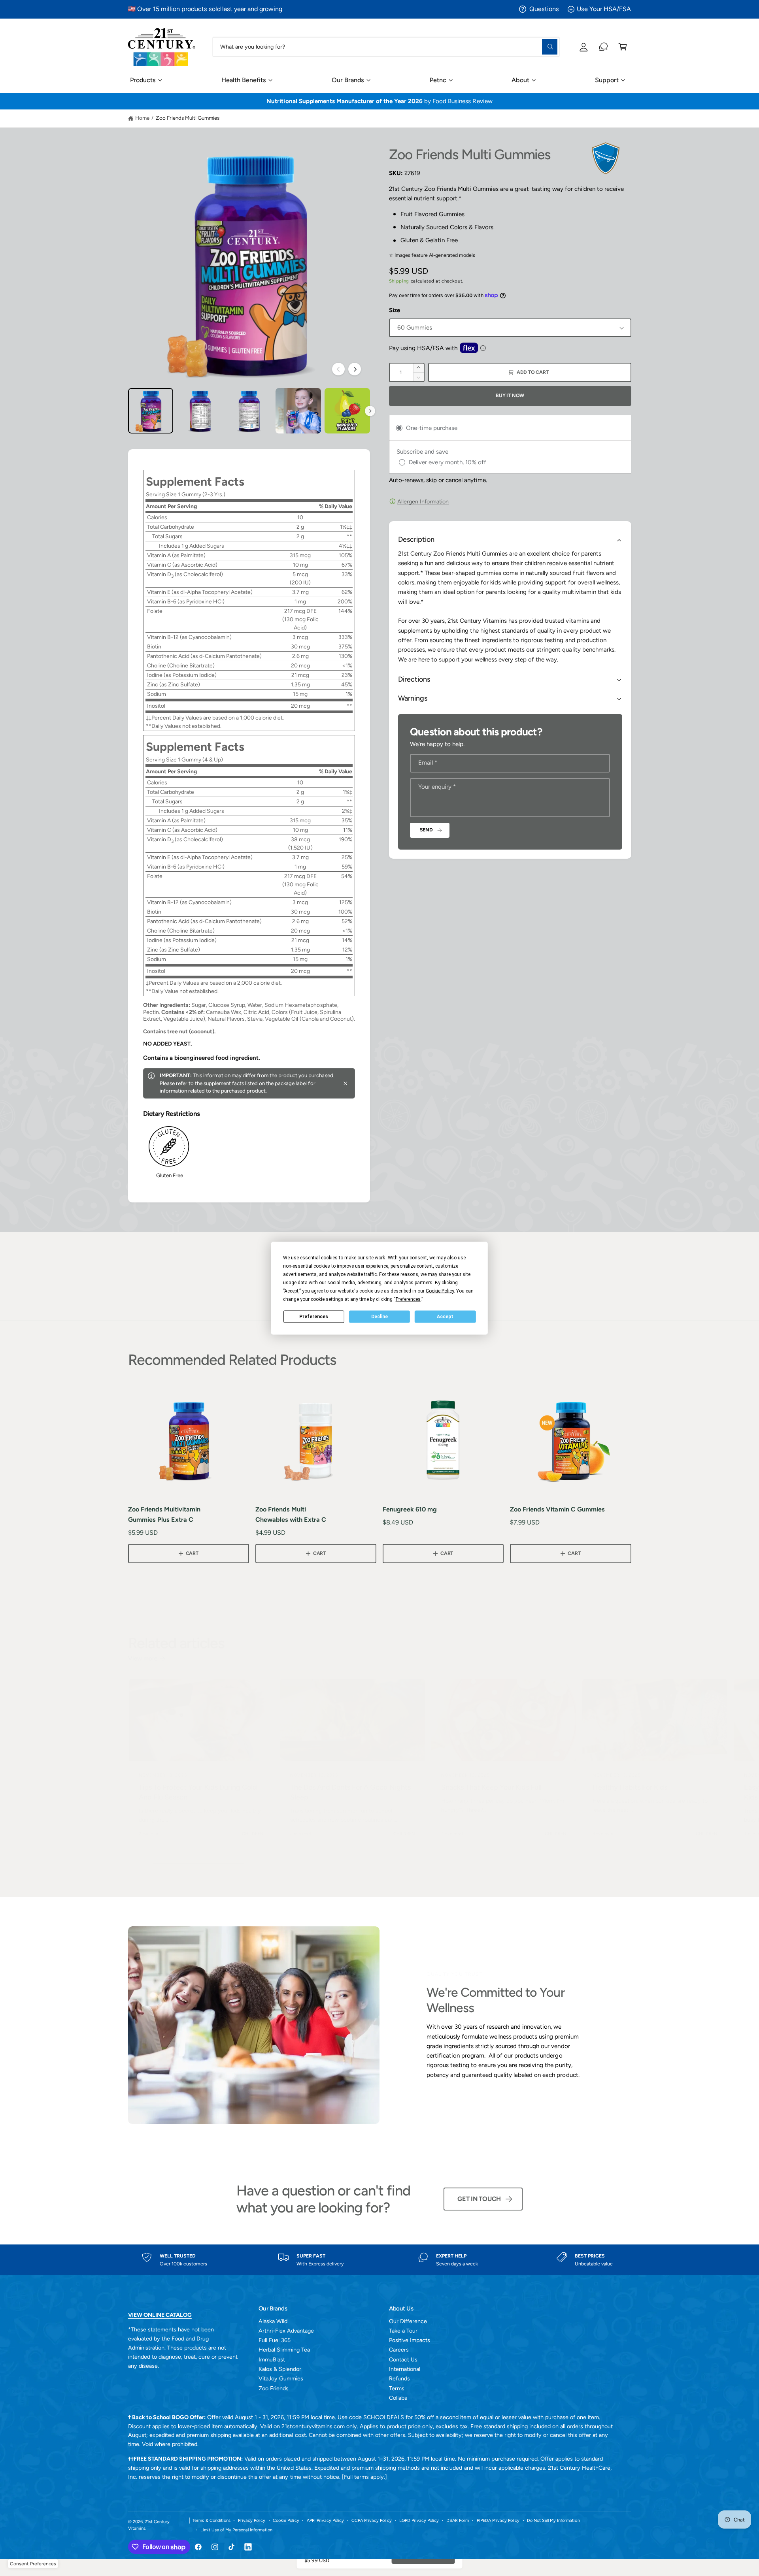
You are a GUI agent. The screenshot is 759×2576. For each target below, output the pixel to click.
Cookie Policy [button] (440, 1291)
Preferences (314, 1317)
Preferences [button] (408, 1299)
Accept (445, 1317)
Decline (379, 1317)
